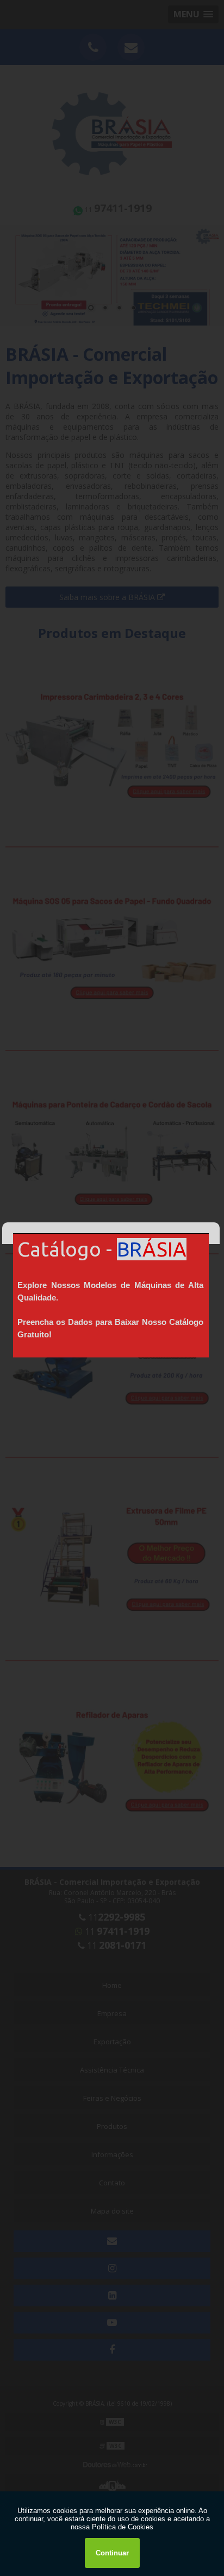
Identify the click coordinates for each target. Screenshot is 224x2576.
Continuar (112, 2553)
